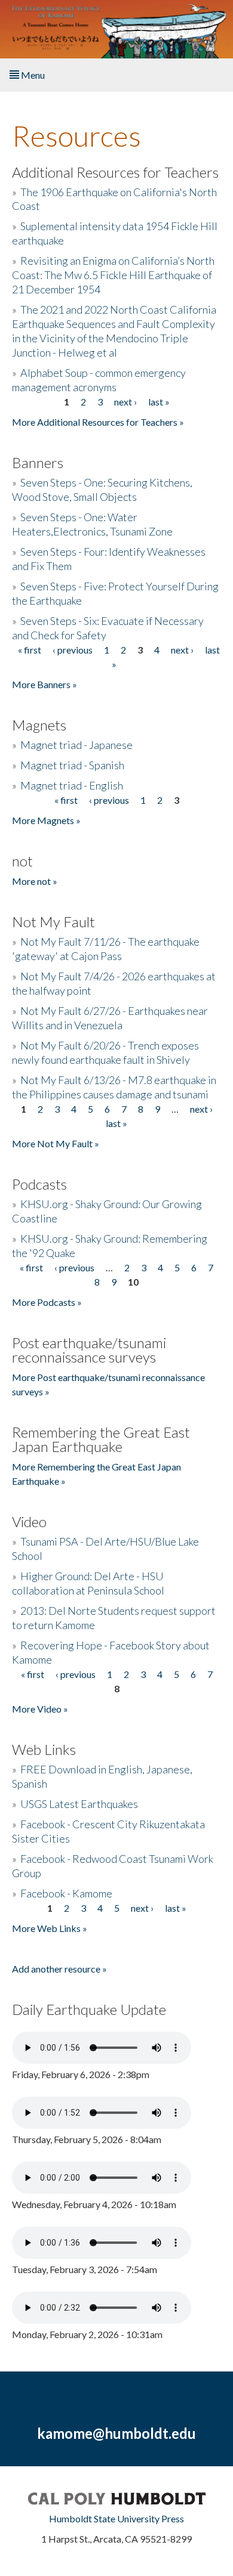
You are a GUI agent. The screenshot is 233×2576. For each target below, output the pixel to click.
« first (30, 650)
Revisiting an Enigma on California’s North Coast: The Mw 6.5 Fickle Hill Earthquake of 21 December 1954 (113, 275)
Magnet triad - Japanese (76, 745)
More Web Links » (50, 1928)
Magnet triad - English (72, 785)
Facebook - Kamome (66, 1893)
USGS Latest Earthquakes (79, 1804)
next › (125, 402)
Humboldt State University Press (116, 2518)
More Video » (40, 1709)
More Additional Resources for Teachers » (98, 422)
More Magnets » (46, 820)
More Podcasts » (47, 1302)
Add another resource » (59, 1969)
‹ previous (73, 650)
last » (159, 402)
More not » (35, 881)
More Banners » (45, 684)
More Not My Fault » (56, 1143)
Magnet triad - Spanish (72, 765)
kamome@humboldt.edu (116, 2433)
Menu (32, 75)
